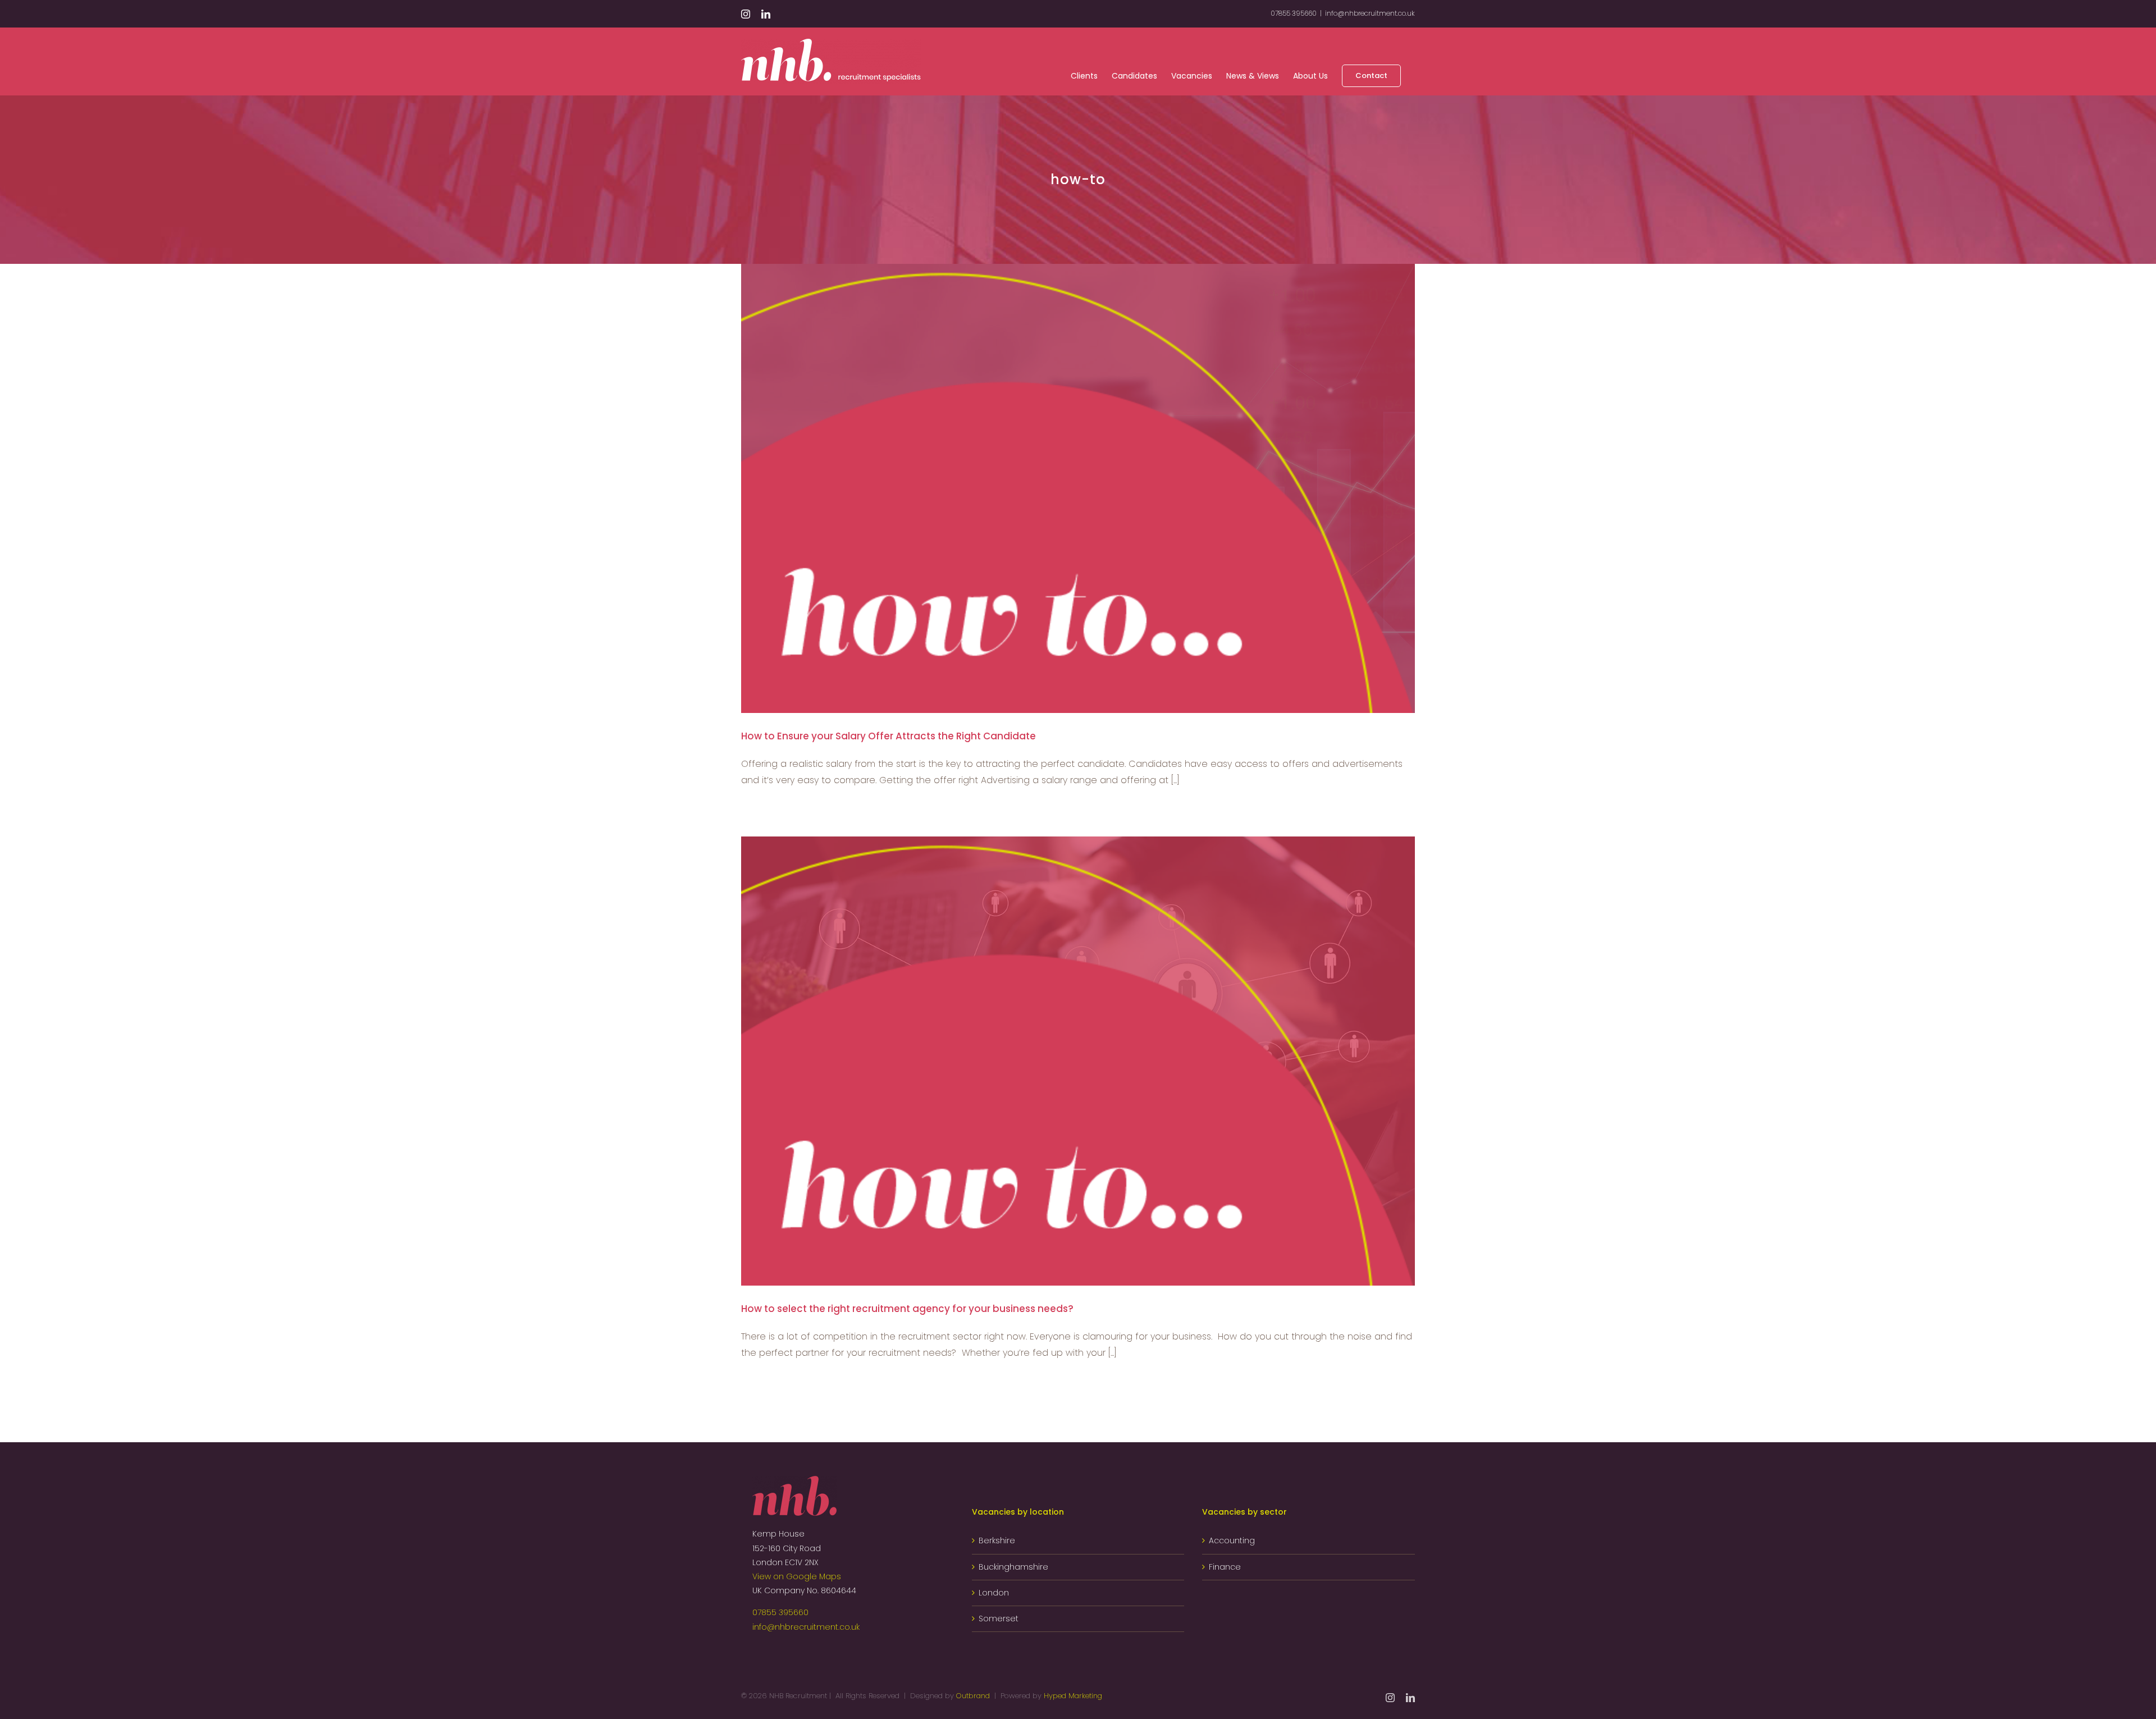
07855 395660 (780, 1612)
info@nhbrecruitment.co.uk (1370, 13)
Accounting (1232, 1540)
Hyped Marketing (1073, 1696)
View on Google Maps (797, 1576)
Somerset (999, 1619)
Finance (1225, 1567)
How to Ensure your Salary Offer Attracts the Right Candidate (889, 736)
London (994, 1593)
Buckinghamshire (1013, 1567)
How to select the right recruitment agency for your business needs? (907, 1309)
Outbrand (973, 1696)
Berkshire (997, 1540)
